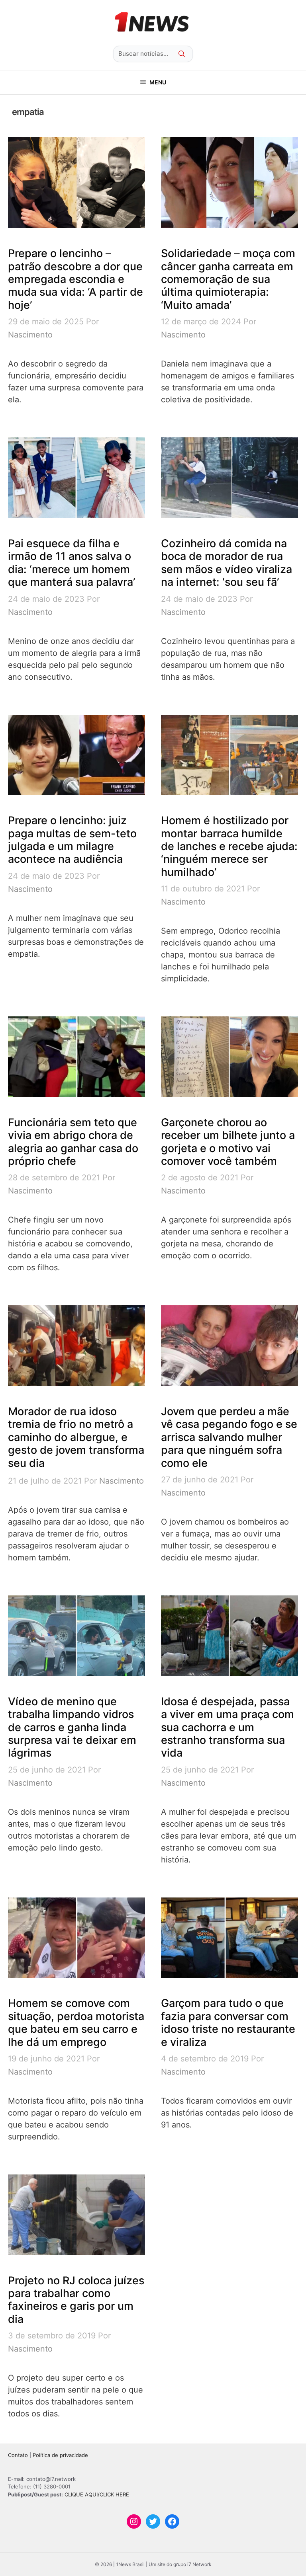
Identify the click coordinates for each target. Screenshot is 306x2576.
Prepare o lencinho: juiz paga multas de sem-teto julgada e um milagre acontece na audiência (72, 840)
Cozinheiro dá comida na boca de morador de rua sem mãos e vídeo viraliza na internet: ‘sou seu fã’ (227, 563)
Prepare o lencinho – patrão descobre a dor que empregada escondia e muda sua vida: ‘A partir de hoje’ (76, 279)
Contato (18, 2455)
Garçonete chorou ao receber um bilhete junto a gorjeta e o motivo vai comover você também (228, 1142)
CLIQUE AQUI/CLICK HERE (97, 2494)
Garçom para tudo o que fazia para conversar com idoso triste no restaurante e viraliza (228, 2022)
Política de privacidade (60, 2455)
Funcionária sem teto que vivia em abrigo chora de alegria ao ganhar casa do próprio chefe (73, 1142)
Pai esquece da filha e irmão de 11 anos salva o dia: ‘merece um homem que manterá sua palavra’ (72, 563)
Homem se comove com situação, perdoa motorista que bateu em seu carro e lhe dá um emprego (76, 2022)
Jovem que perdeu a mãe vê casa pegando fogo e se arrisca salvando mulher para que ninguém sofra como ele (229, 1437)
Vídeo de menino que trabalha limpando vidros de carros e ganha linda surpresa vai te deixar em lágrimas (72, 1727)
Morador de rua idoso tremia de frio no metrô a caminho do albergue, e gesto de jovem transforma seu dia (76, 1437)
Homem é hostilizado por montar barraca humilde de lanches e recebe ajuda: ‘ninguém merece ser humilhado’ (229, 846)
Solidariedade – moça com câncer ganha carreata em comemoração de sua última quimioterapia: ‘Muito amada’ (228, 279)
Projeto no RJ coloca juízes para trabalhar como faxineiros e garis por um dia (76, 2300)
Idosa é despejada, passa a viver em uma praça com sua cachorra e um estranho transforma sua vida (228, 1727)
